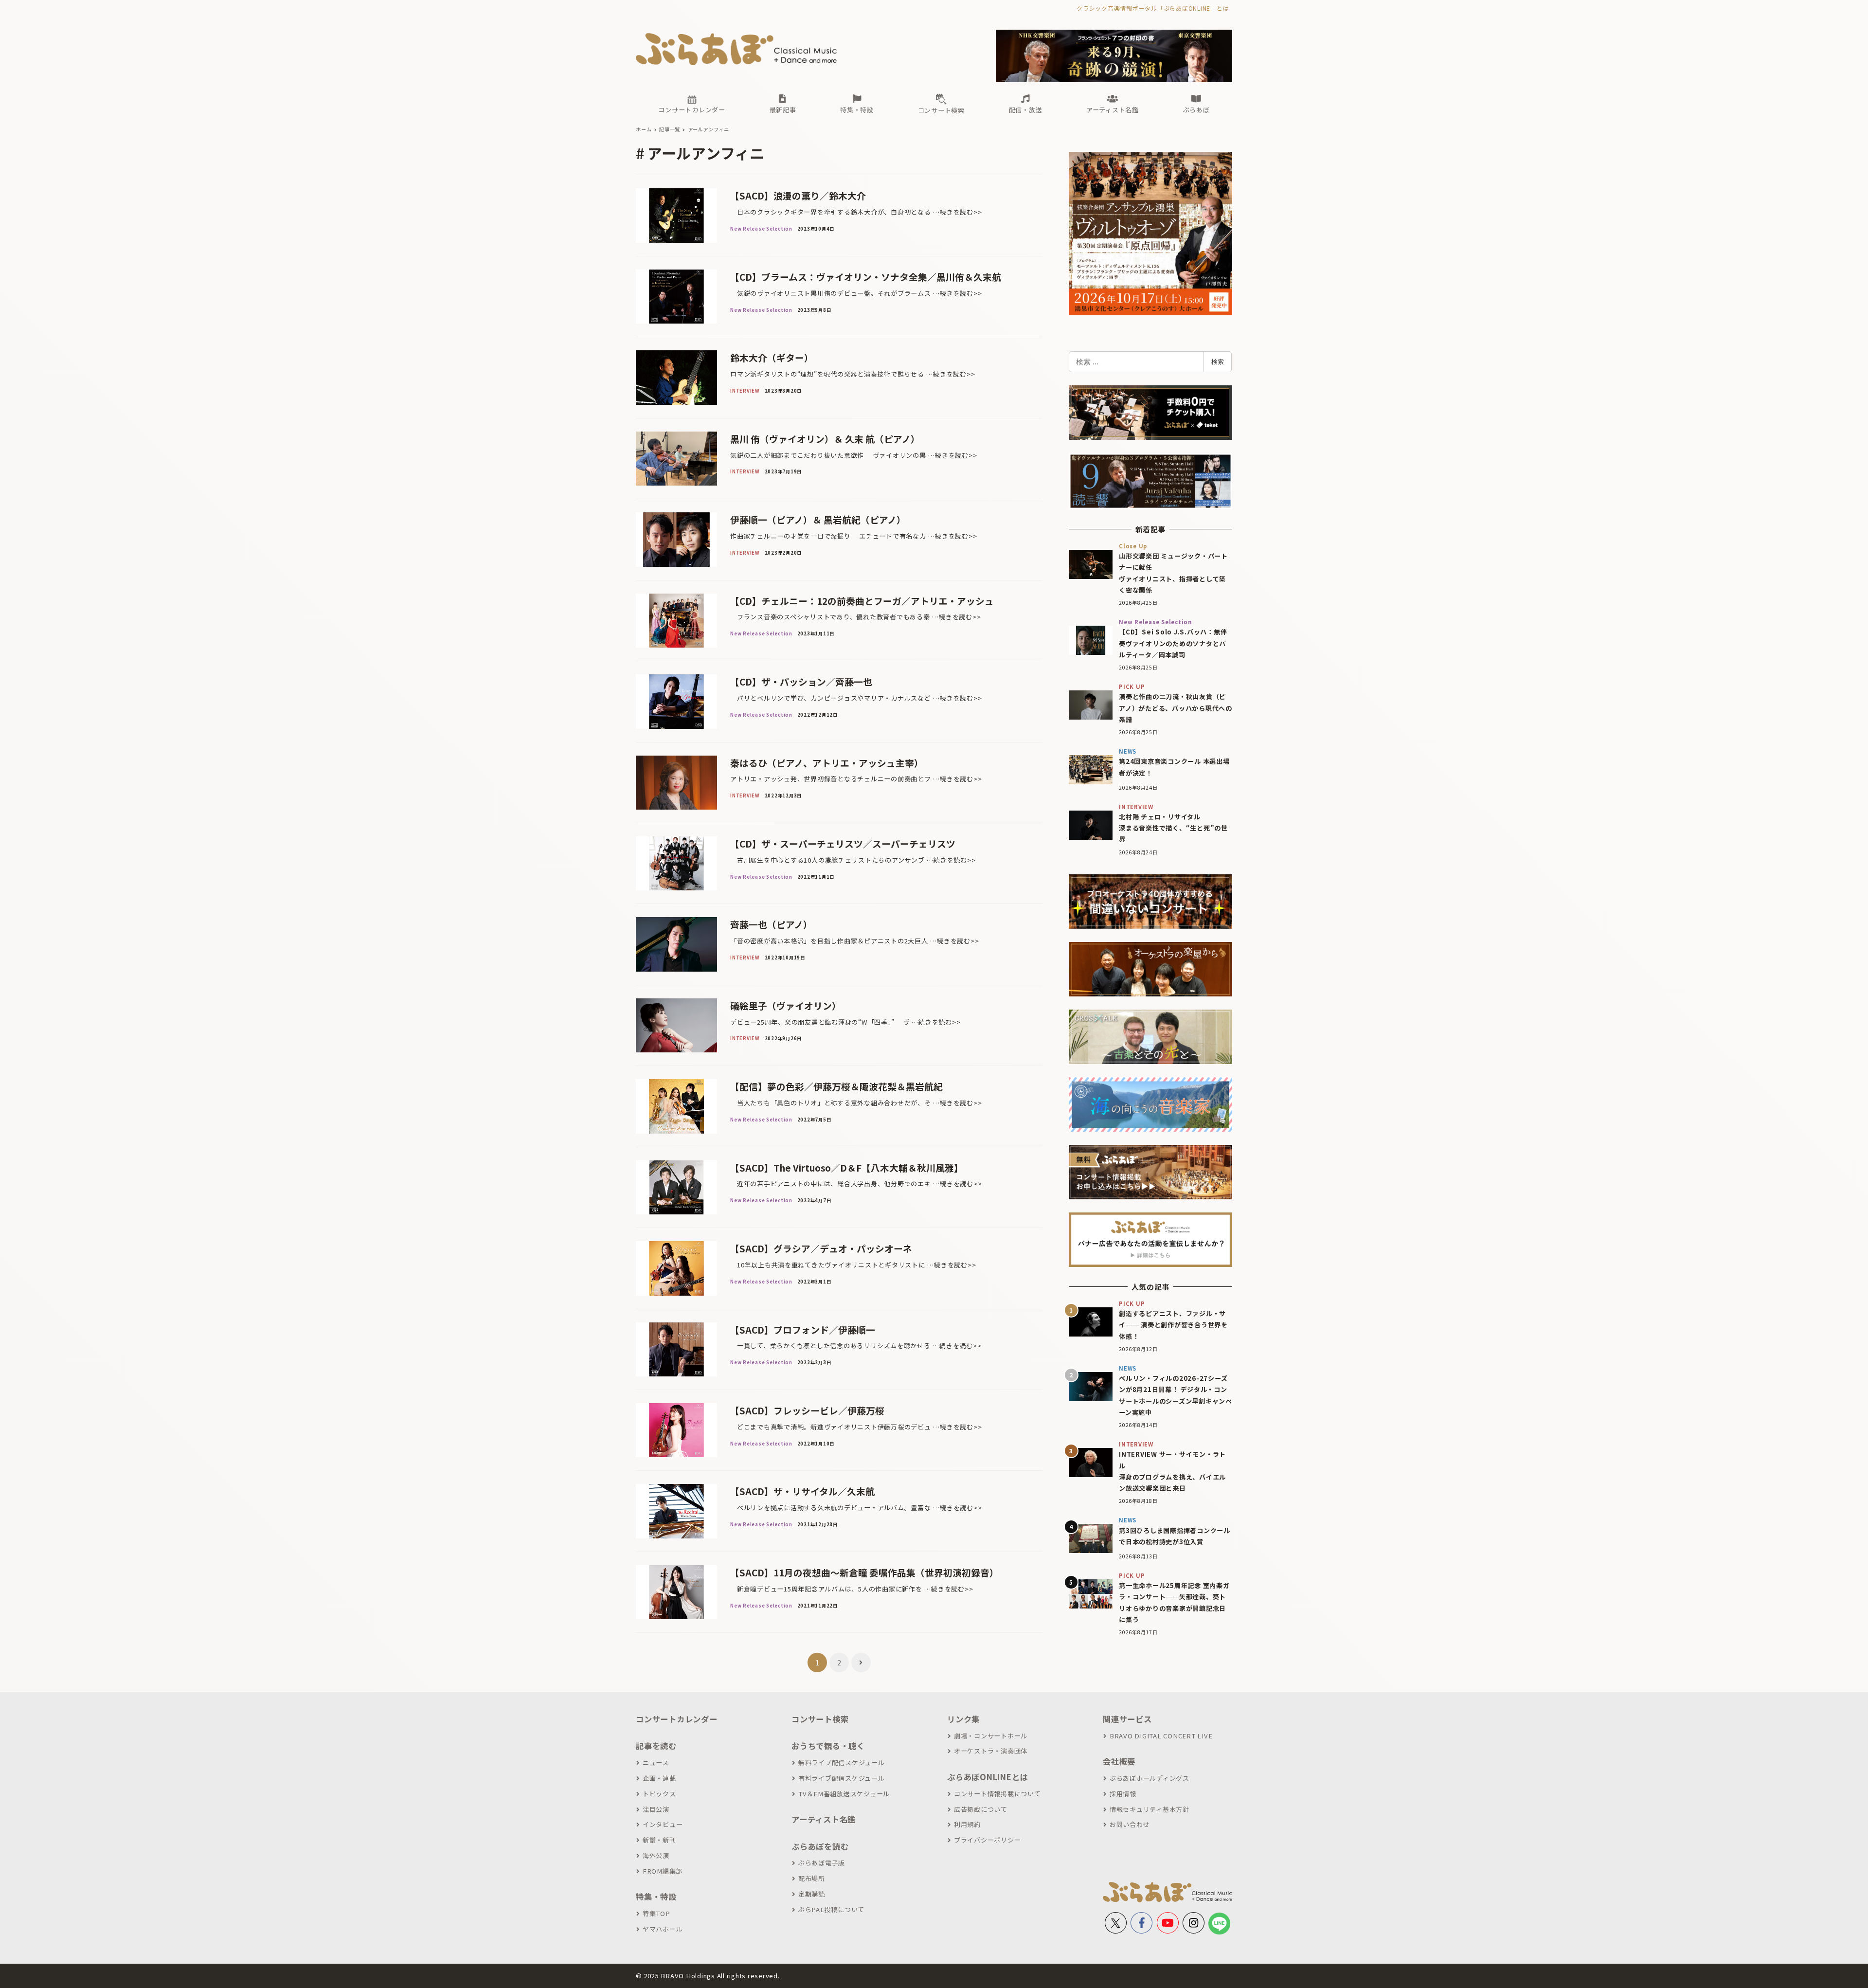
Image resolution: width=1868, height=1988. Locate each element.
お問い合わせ (1130, 1824)
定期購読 (812, 1894)
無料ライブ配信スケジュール (842, 1762)
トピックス (659, 1794)
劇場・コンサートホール (991, 1736)
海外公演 (656, 1855)
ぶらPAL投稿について (831, 1909)
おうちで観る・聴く (828, 1746)
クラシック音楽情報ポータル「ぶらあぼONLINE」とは (1153, 8)
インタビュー (663, 1824)
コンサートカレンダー (677, 1719)
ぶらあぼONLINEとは (988, 1777)
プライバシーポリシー (987, 1840)
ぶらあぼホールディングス (1150, 1778)
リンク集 (963, 1719)
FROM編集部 (663, 1871)
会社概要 (1119, 1761)
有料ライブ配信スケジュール (842, 1778)
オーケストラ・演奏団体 (991, 1751)
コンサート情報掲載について (997, 1794)
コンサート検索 (820, 1719)
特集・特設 (656, 1897)
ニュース (656, 1762)
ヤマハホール (663, 1929)
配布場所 (812, 1878)
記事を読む (656, 1746)
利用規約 (967, 1824)
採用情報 (1123, 1794)
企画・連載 (659, 1778)
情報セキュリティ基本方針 (1150, 1809)
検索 (1218, 361)
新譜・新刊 (659, 1840)
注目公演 (656, 1809)
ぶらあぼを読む (820, 1846)
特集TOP (656, 1913)
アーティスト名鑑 (824, 1819)
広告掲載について (981, 1809)
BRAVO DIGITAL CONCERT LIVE (1161, 1736)
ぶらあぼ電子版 (822, 1863)
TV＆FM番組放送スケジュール (844, 1794)
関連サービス (1127, 1719)
